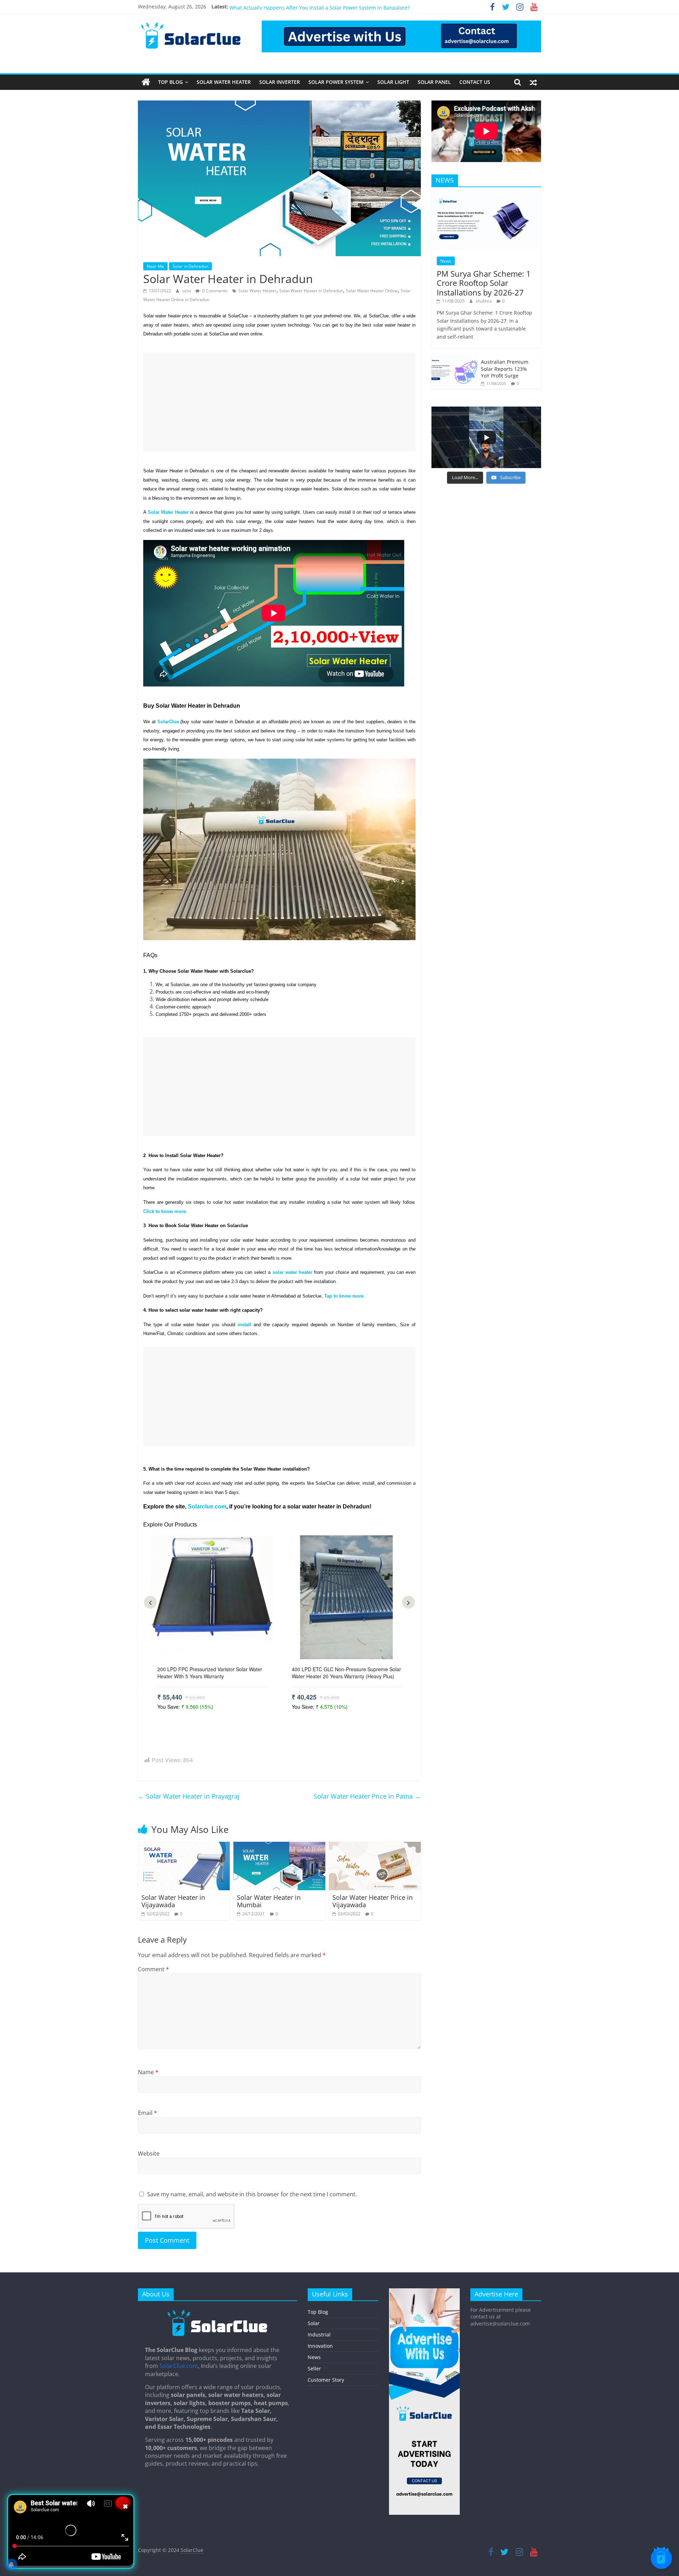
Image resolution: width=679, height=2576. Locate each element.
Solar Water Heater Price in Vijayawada (373, 1901)
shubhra (484, 301)
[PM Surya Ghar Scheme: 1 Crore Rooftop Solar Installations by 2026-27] (486, 196)
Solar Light (393, 82)
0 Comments (214, 291)
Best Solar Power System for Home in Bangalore (286, 9)
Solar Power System (336, 82)
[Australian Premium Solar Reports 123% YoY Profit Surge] (454, 359)
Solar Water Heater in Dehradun (311, 291)
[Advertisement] (279, 402)
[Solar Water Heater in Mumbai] (279, 1846)
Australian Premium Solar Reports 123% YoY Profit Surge (505, 369)
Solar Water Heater (224, 82)
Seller (314, 2368)
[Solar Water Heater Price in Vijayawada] (375, 1846)
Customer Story (326, 2380)
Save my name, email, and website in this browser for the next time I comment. (252, 2194)
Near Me (155, 266)
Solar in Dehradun (190, 266)
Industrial (319, 2334)
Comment (153, 1969)
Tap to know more (344, 1296)
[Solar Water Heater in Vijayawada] (184, 1846)
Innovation (320, 2346)
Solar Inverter (280, 82)
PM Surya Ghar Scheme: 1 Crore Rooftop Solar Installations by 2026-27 (484, 283)
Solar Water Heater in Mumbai (269, 1901)
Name (148, 2072)
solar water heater (292, 1272)
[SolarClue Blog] (217, 2312)
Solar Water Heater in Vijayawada (173, 1901)
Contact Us (475, 82)
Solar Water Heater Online (372, 291)
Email (147, 2113)
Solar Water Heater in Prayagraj (189, 1796)
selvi (187, 291)
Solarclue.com (207, 1506)
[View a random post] (533, 82)
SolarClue (192, 2550)
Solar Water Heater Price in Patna (367, 1796)
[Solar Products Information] (146, 82)
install (244, 1325)
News (446, 261)
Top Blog (170, 82)
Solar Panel (434, 82)
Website (149, 2154)
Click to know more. (166, 1211)
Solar (314, 2323)
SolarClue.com (179, 2366)
